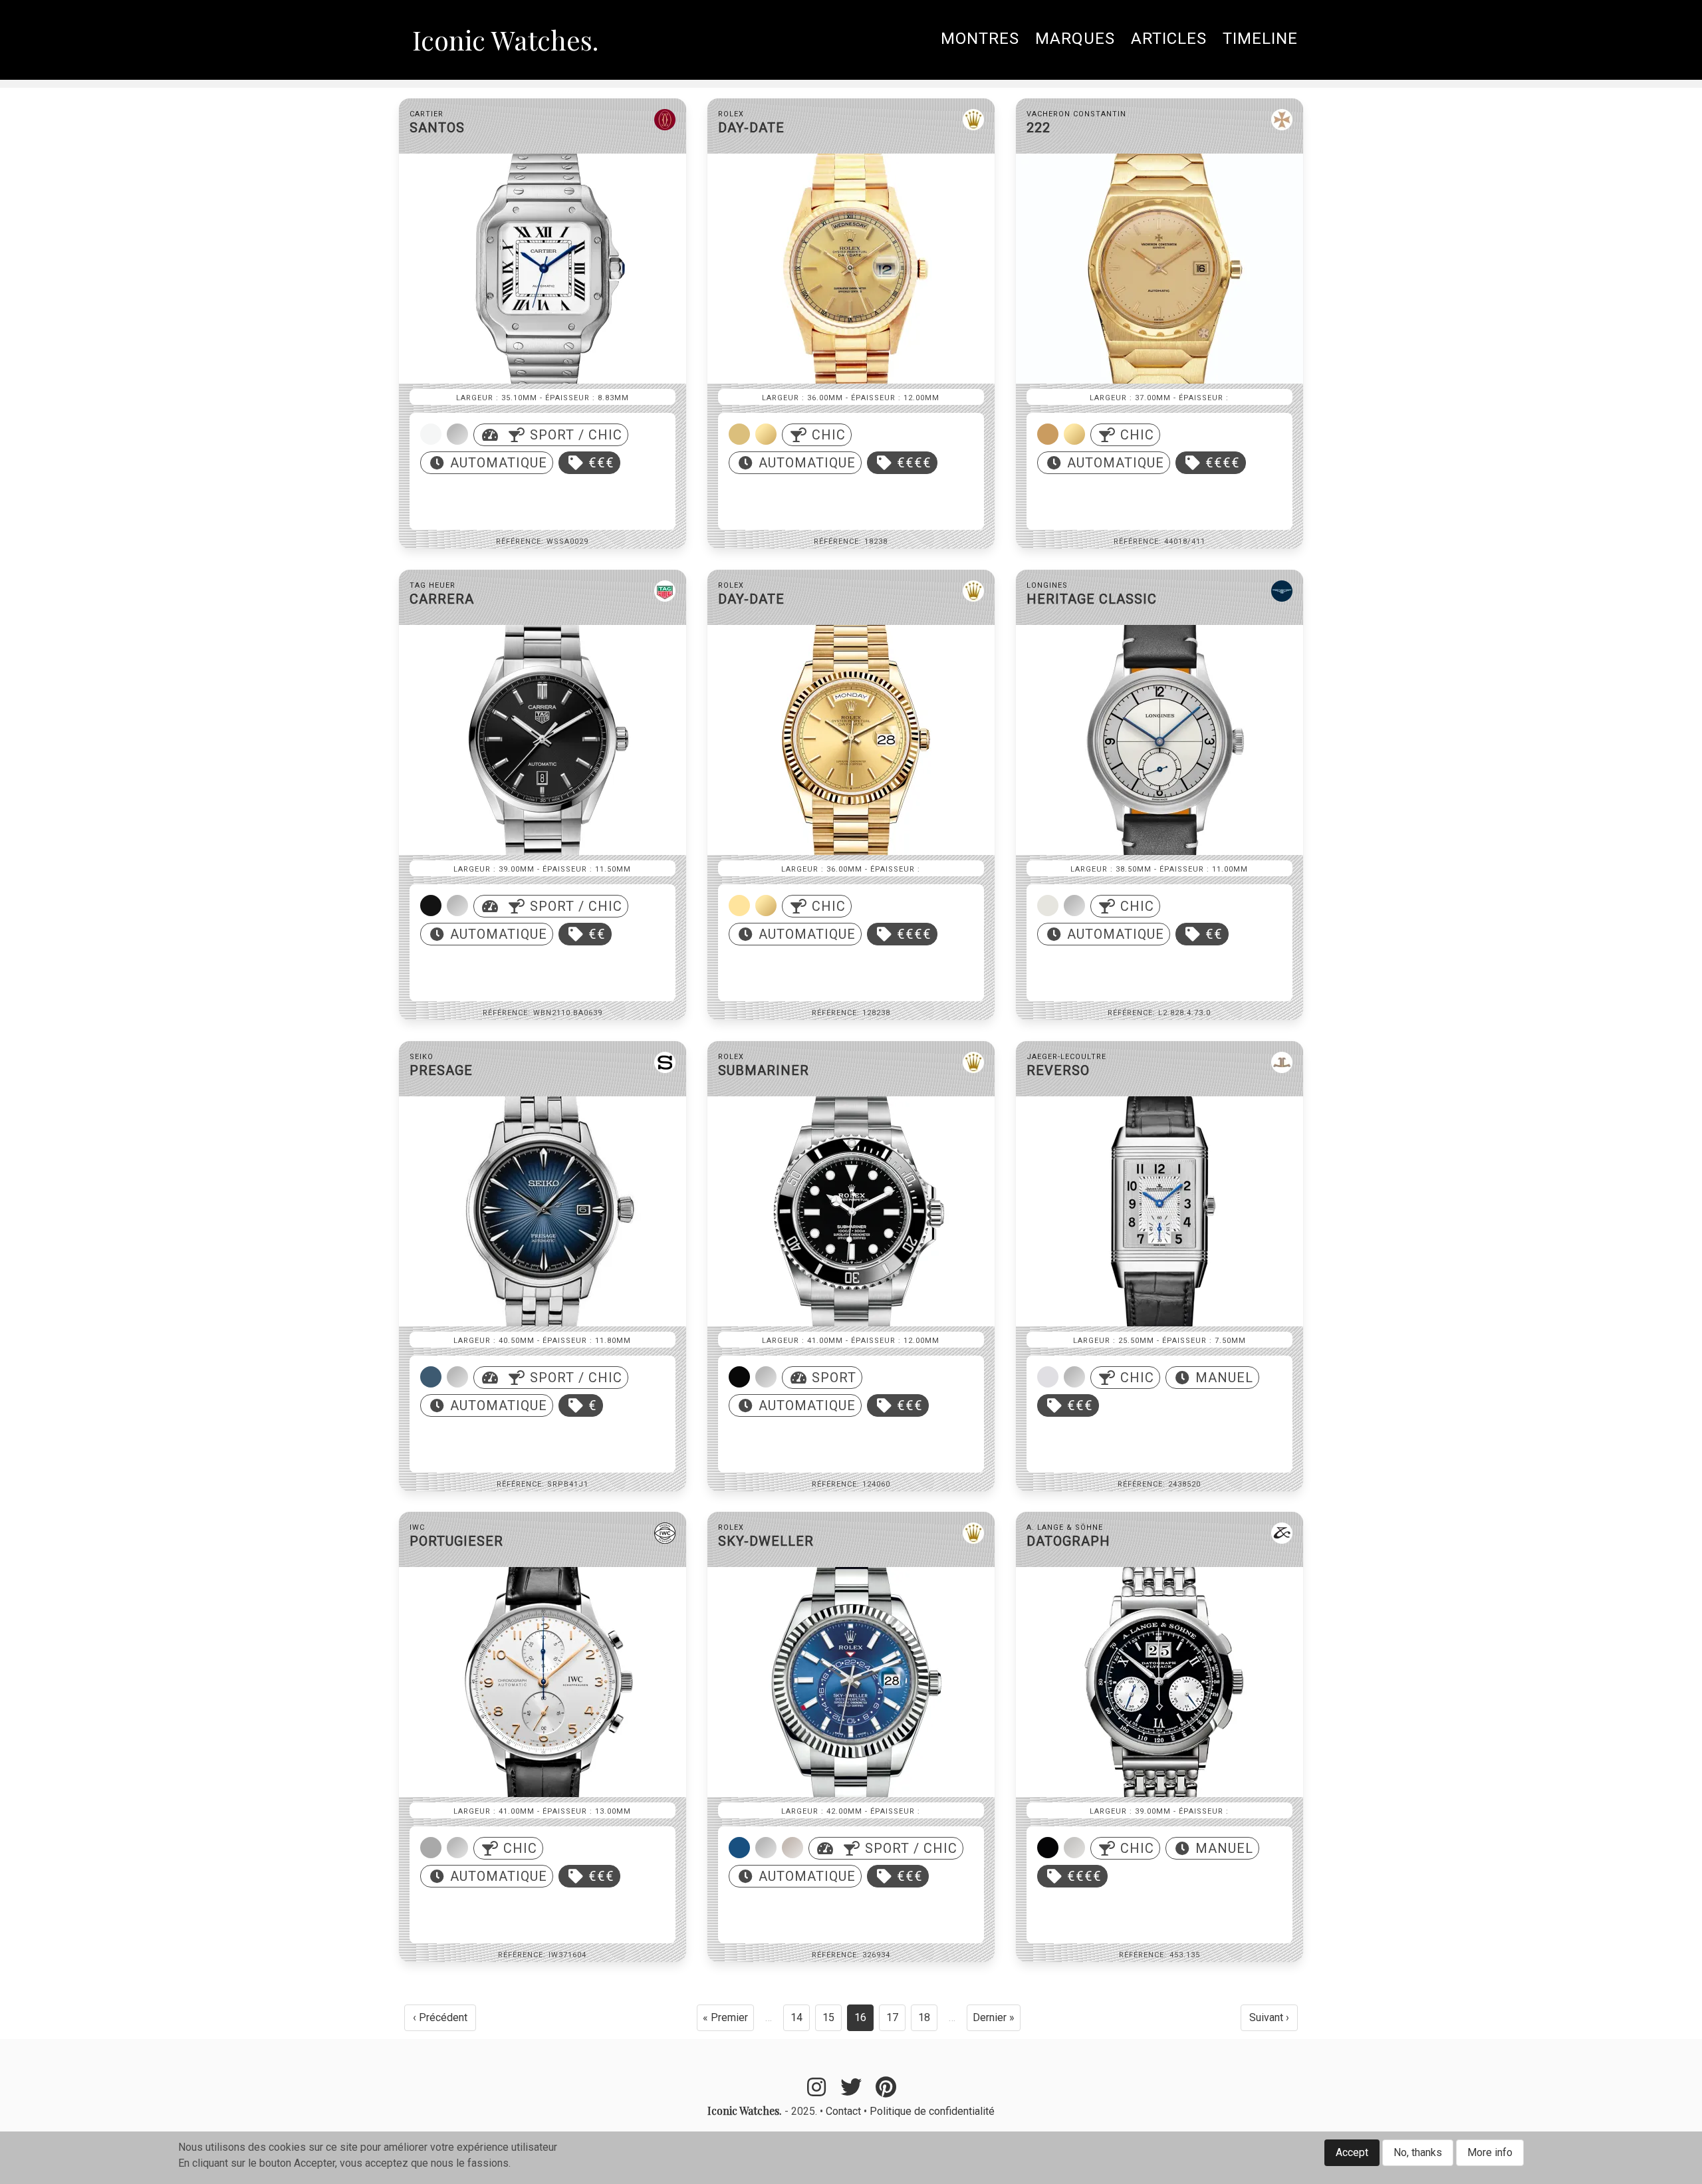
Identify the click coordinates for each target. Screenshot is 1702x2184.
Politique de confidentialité (932, 2111)
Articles (1169, 39)
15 (832, 2021)
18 (928, 2021)
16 (864, 2021)
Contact (843, 2111)
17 (896, 2021)
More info (1490, 2152)
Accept (1352, 2152)
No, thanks (1418, 2152)
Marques (1075, 39)
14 (800, 2021)
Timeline (1260, 39)
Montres (980, 39)
